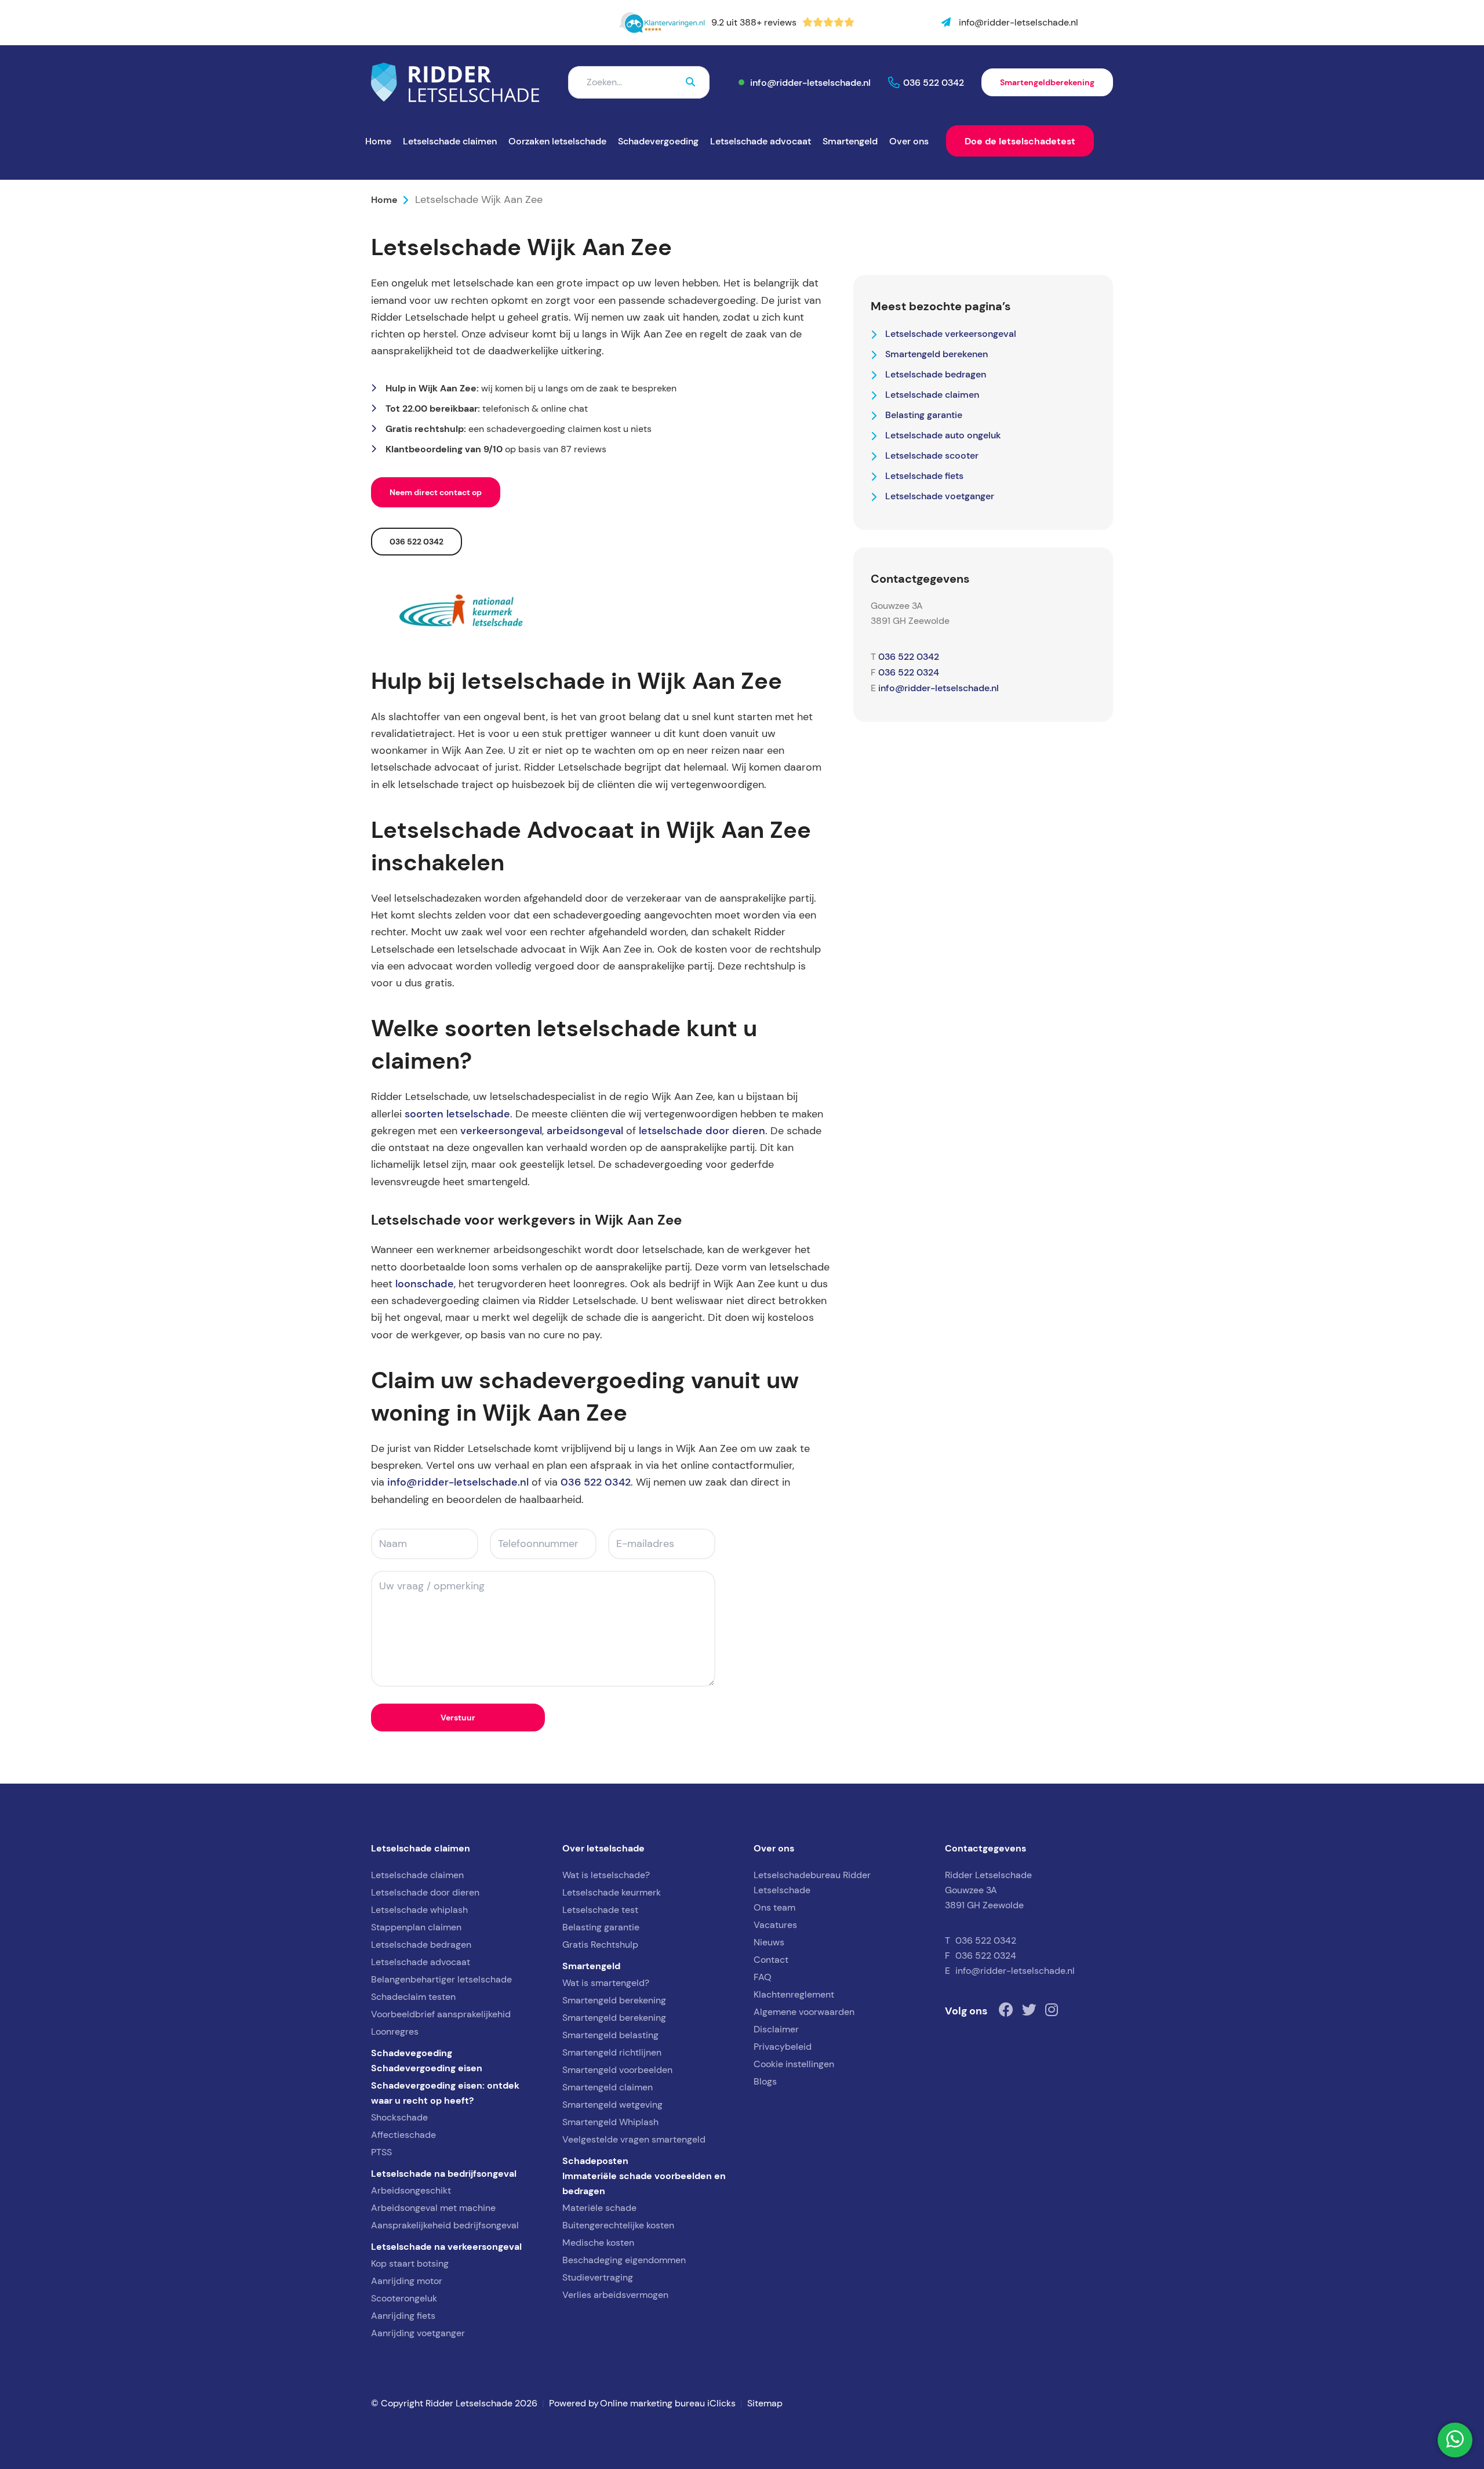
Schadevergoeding (658, 141)
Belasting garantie (924, 415)
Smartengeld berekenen (936, 354)
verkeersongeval (501, 1131)
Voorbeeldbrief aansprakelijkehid (441, 2014)
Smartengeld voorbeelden (617, 2070)
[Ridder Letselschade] (455, 82)
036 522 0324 (909, 672)
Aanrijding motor (407, 2281)
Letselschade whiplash (419, 1910)
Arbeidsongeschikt (411, 2190)
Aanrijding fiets (403, 2316)
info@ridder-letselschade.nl (810, 82)
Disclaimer (776, 2029)
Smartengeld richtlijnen (612, 2052)
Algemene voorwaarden (804, 2012)
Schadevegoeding (412, 2053)
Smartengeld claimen (608, 2087)
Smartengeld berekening (614, 2000)
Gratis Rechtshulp (600, 1945)
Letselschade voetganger (940, 496)
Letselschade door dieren (425, 1892)
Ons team (774, 1907)
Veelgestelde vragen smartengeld (634, 2139)
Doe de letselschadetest (1020, 141)
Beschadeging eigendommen (624, 2260)
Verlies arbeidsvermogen (615, 2295)
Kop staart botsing (410, 2263)
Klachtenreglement (794, 1994)
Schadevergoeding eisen (427, 2068)
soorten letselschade (457, 1114)
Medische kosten (598, 2243)
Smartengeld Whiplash (610, 2122)
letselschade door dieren (702, 1131)
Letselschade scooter (932, 455)
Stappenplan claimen (416, 1927)
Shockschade (399, 2117)
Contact (771, 1960)
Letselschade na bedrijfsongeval (444, 2173)
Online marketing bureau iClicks (668, 2403)
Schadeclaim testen (413, 1997)
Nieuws (769, 1942)
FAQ (763, 1977)
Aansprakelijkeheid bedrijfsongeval (445, 2225)
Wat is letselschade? (606, 1875)
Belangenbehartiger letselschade (441, 1979)
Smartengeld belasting (610, 2035)
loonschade (425, 1284)
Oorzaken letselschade (557, 141)
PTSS (381, 2152)
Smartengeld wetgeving (612, 2105)
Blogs (765, 2081)
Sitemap (765, 2403)
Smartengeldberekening (1047, 82)
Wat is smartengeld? (606, 1983)
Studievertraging (598, 2277)
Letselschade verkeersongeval (951, 333)
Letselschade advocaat (761, 141)
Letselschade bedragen (936, 374)
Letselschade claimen (450, 141)
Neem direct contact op (436, 492)
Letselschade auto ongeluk (943, 435)
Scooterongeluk (404, 2298)
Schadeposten (595, 2161)
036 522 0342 (934, 82)
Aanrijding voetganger (418, 2333)
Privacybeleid (783, 2047)
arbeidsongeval (585, 1131)
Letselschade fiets (924, 475)
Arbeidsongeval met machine (433, 2208)
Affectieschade (403, 2135)
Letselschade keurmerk (612, 1892)
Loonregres (395, 2032)
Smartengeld (850, 141)
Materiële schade (599, 2208)
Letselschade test (600, 1910)
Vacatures (775, 1925)
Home (378, 141)
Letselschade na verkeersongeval (446, 2246)
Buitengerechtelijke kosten (618, 2225)
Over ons (909, 141)
